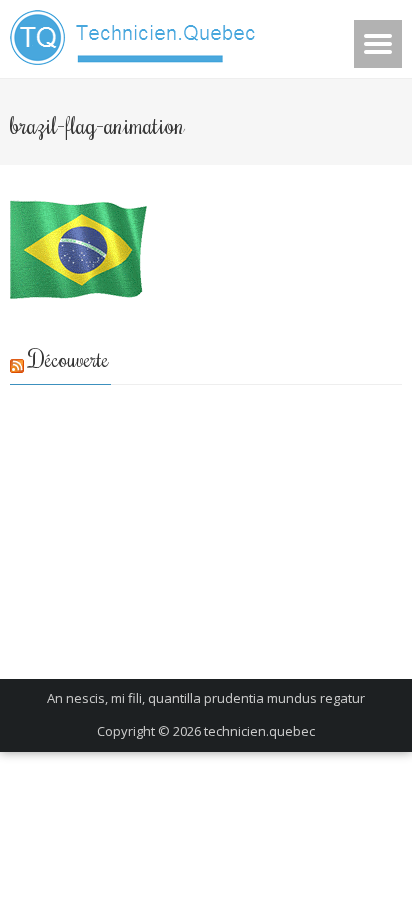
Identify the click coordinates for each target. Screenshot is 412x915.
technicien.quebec (259, 731)
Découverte (69, 358)
